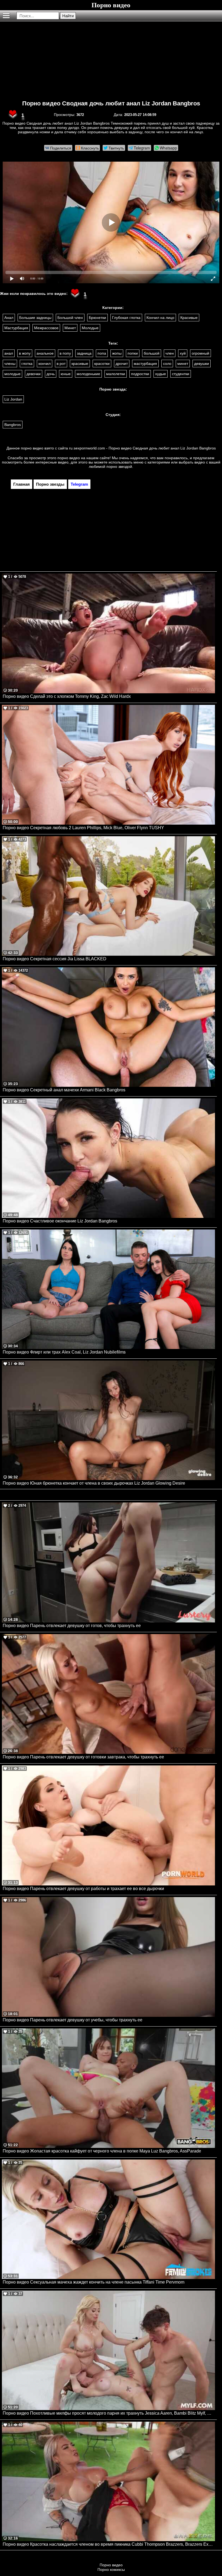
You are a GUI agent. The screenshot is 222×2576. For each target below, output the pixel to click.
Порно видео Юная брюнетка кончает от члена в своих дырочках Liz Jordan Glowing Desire (94, 1483)
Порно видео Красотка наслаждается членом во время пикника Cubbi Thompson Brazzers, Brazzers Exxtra (109, 2544)
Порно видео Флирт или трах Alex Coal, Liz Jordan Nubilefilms (64, 1352)
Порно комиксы (111, 2570)
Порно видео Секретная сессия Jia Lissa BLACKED (55, 959)
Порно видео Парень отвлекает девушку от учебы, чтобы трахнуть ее (73, 2020)
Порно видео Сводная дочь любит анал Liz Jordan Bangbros (111, 103)
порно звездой (119, 466)
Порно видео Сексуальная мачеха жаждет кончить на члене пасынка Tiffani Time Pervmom (94, 2282)
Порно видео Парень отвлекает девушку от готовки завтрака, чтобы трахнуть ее (83, 1757)
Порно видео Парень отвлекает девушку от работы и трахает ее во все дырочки (83, 1889)
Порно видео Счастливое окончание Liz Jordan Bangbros (60, 1221)
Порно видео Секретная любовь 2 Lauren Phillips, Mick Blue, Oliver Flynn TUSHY (83, 828)
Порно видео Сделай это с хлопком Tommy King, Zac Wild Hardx (67, 696)
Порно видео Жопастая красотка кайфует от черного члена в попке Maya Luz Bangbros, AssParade (102, 2151)
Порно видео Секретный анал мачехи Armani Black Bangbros (64, 1090)
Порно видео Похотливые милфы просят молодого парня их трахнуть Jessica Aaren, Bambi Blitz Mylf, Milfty (109, 2413)
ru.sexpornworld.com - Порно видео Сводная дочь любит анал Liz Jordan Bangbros (142, 448)
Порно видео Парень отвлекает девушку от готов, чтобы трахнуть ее (72, 1626)
